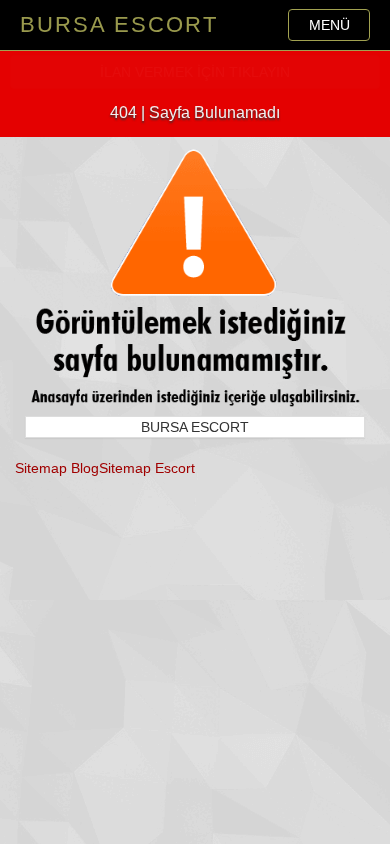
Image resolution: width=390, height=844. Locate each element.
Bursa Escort (119, 24)
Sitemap (41, 468)
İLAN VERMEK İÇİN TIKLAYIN (195, 72)
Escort (175, 468)
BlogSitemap (111, 468)
